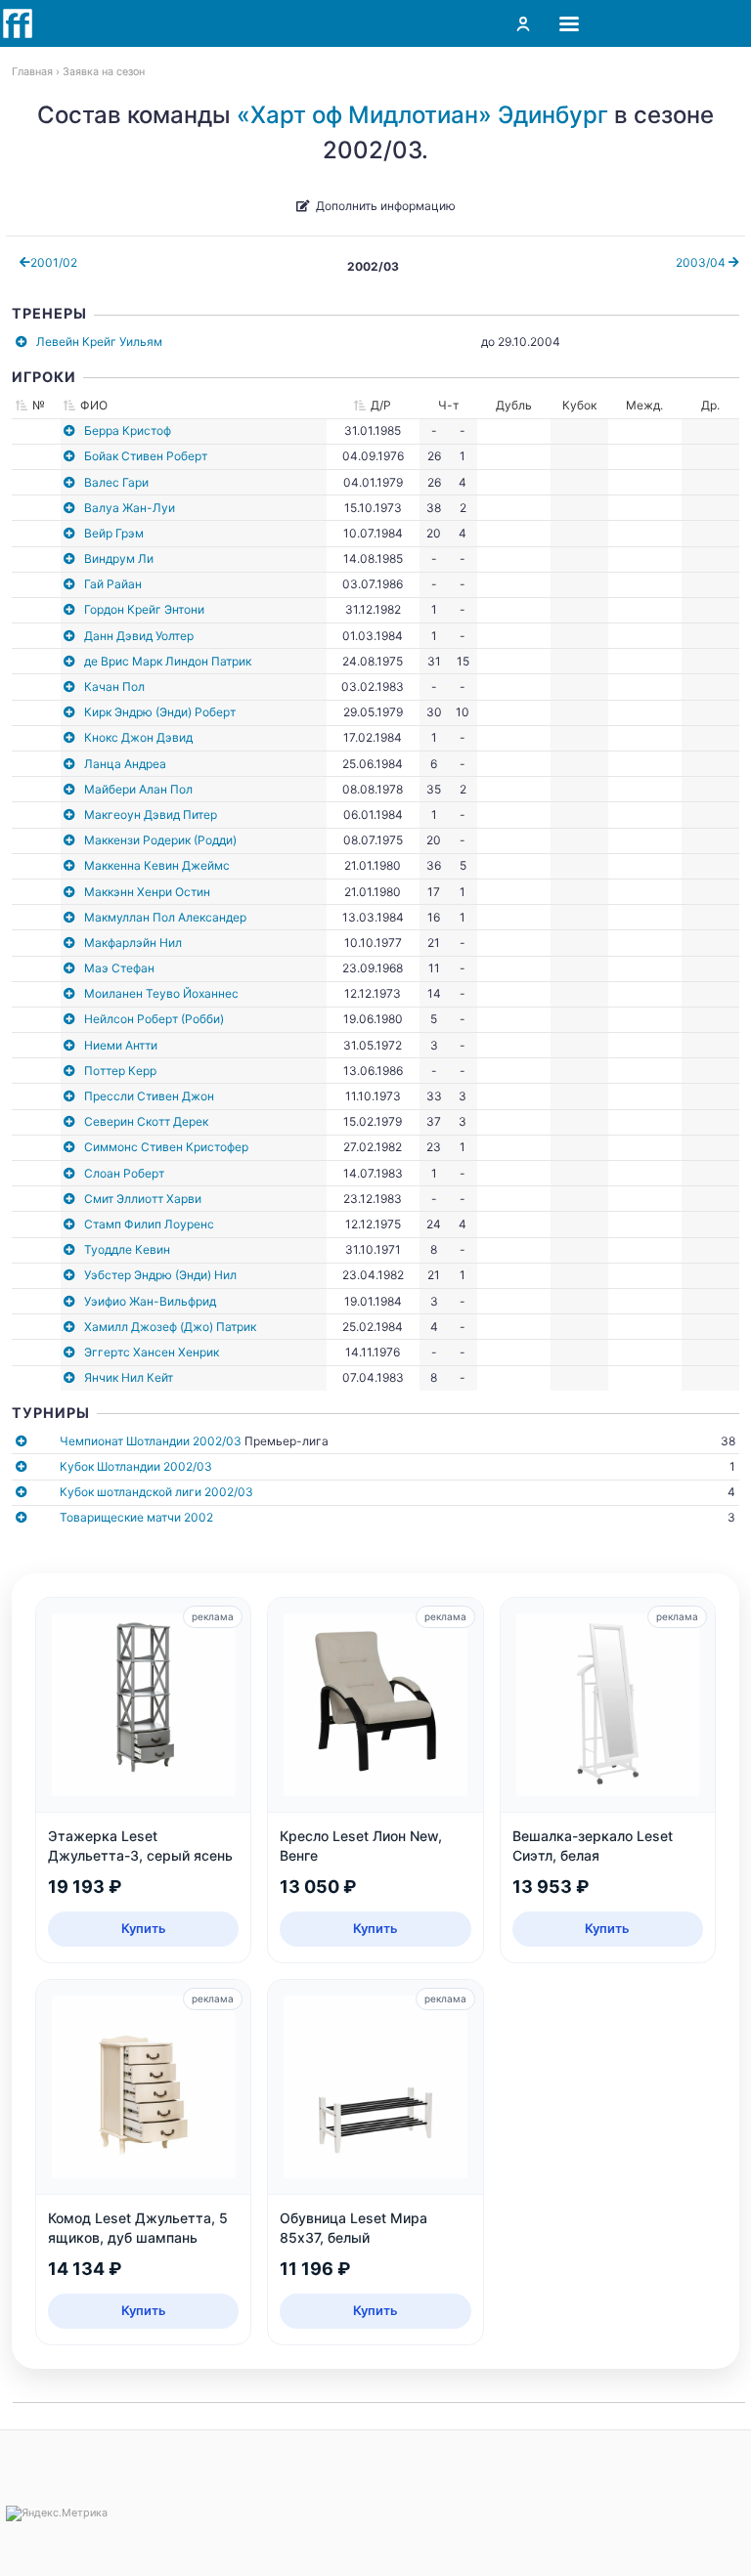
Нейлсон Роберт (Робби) (154, 1019)
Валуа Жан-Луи (130, 508)
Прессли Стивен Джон (149, 1096)
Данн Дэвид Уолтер (139, 636)
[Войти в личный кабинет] (523, 23)
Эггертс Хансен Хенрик (152, 1352)
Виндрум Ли (119, 558)
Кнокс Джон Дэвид (138, 737)
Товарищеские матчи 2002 (136, 1517)
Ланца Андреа (125, 764)
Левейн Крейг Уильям (99, 342)
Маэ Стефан (119, 968)
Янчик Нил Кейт (129, 1377)
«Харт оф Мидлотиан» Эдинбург (422, 115)
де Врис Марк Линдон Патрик (168, 661)
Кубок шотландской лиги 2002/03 (156, 1492)
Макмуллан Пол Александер (165, 917)
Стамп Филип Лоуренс (149, 1224)
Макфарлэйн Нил (133, 943)
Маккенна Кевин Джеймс (157, 865)
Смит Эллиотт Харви (143, 1199)
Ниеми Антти (121, 1045)
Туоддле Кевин (127, 1249)
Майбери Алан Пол (138, 789)
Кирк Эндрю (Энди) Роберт (160, 712)
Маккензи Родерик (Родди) (160, 840)
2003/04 (702, 262)
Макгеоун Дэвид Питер (151, 815)
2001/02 (54, 262)
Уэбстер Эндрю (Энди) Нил (160, 1275)
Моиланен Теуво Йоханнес (161, 993)
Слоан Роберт (124, 1173)
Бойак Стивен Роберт (146, 456)
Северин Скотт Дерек (146, 1121)
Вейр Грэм (114, 533)
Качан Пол (114, 687)
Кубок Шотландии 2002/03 (136, 1466)
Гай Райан (113, 584)
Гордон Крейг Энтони (144, 609)
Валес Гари (116, 482)
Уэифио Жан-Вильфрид (150, 1301)
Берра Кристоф (128, 430)
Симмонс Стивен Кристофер (166, 1147)
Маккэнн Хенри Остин (147, 892)
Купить (144, 1928)
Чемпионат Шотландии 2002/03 (151, 1441)
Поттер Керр (120, 1071)
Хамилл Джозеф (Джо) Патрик (170, 1327)
